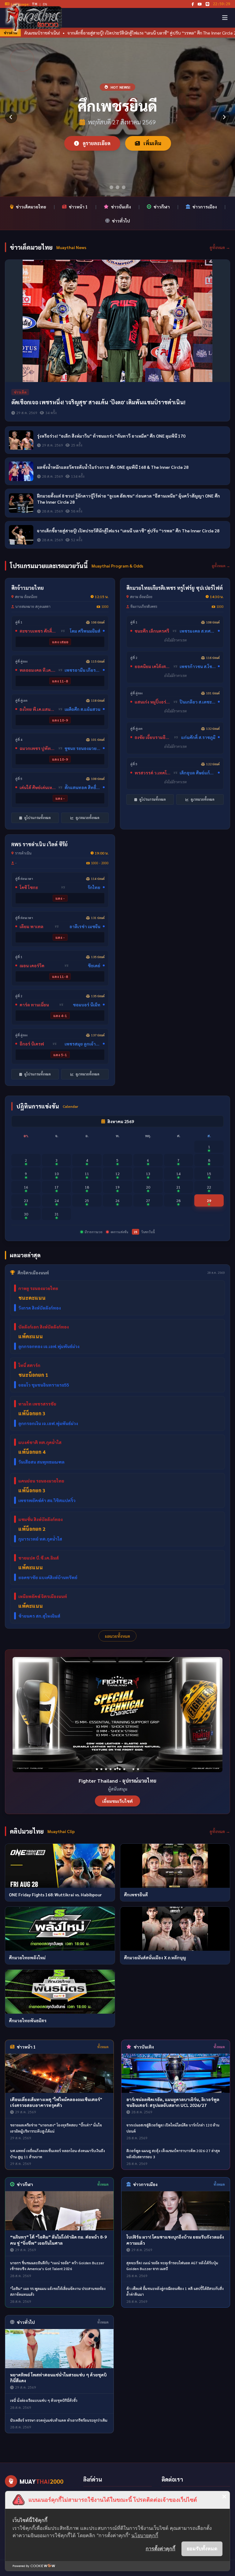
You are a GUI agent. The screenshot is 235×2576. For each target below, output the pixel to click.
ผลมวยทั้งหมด (117, 1636)
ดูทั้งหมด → (220, 247)
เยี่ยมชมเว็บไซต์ (117, 1801)
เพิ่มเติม (152, 143)
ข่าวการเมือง (205, 207)
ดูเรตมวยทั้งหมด (87, 818)
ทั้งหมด (103, 2047)
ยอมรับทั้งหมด (202, 2548)
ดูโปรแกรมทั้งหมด (37, 818)
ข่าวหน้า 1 (78, 207)
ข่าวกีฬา (162, 207)
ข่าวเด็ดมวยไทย (31, 207)
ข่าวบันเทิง (121, 207)
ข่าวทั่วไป (121, 221)
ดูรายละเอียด (96, 143)
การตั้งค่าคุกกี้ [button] (160, 2548)
